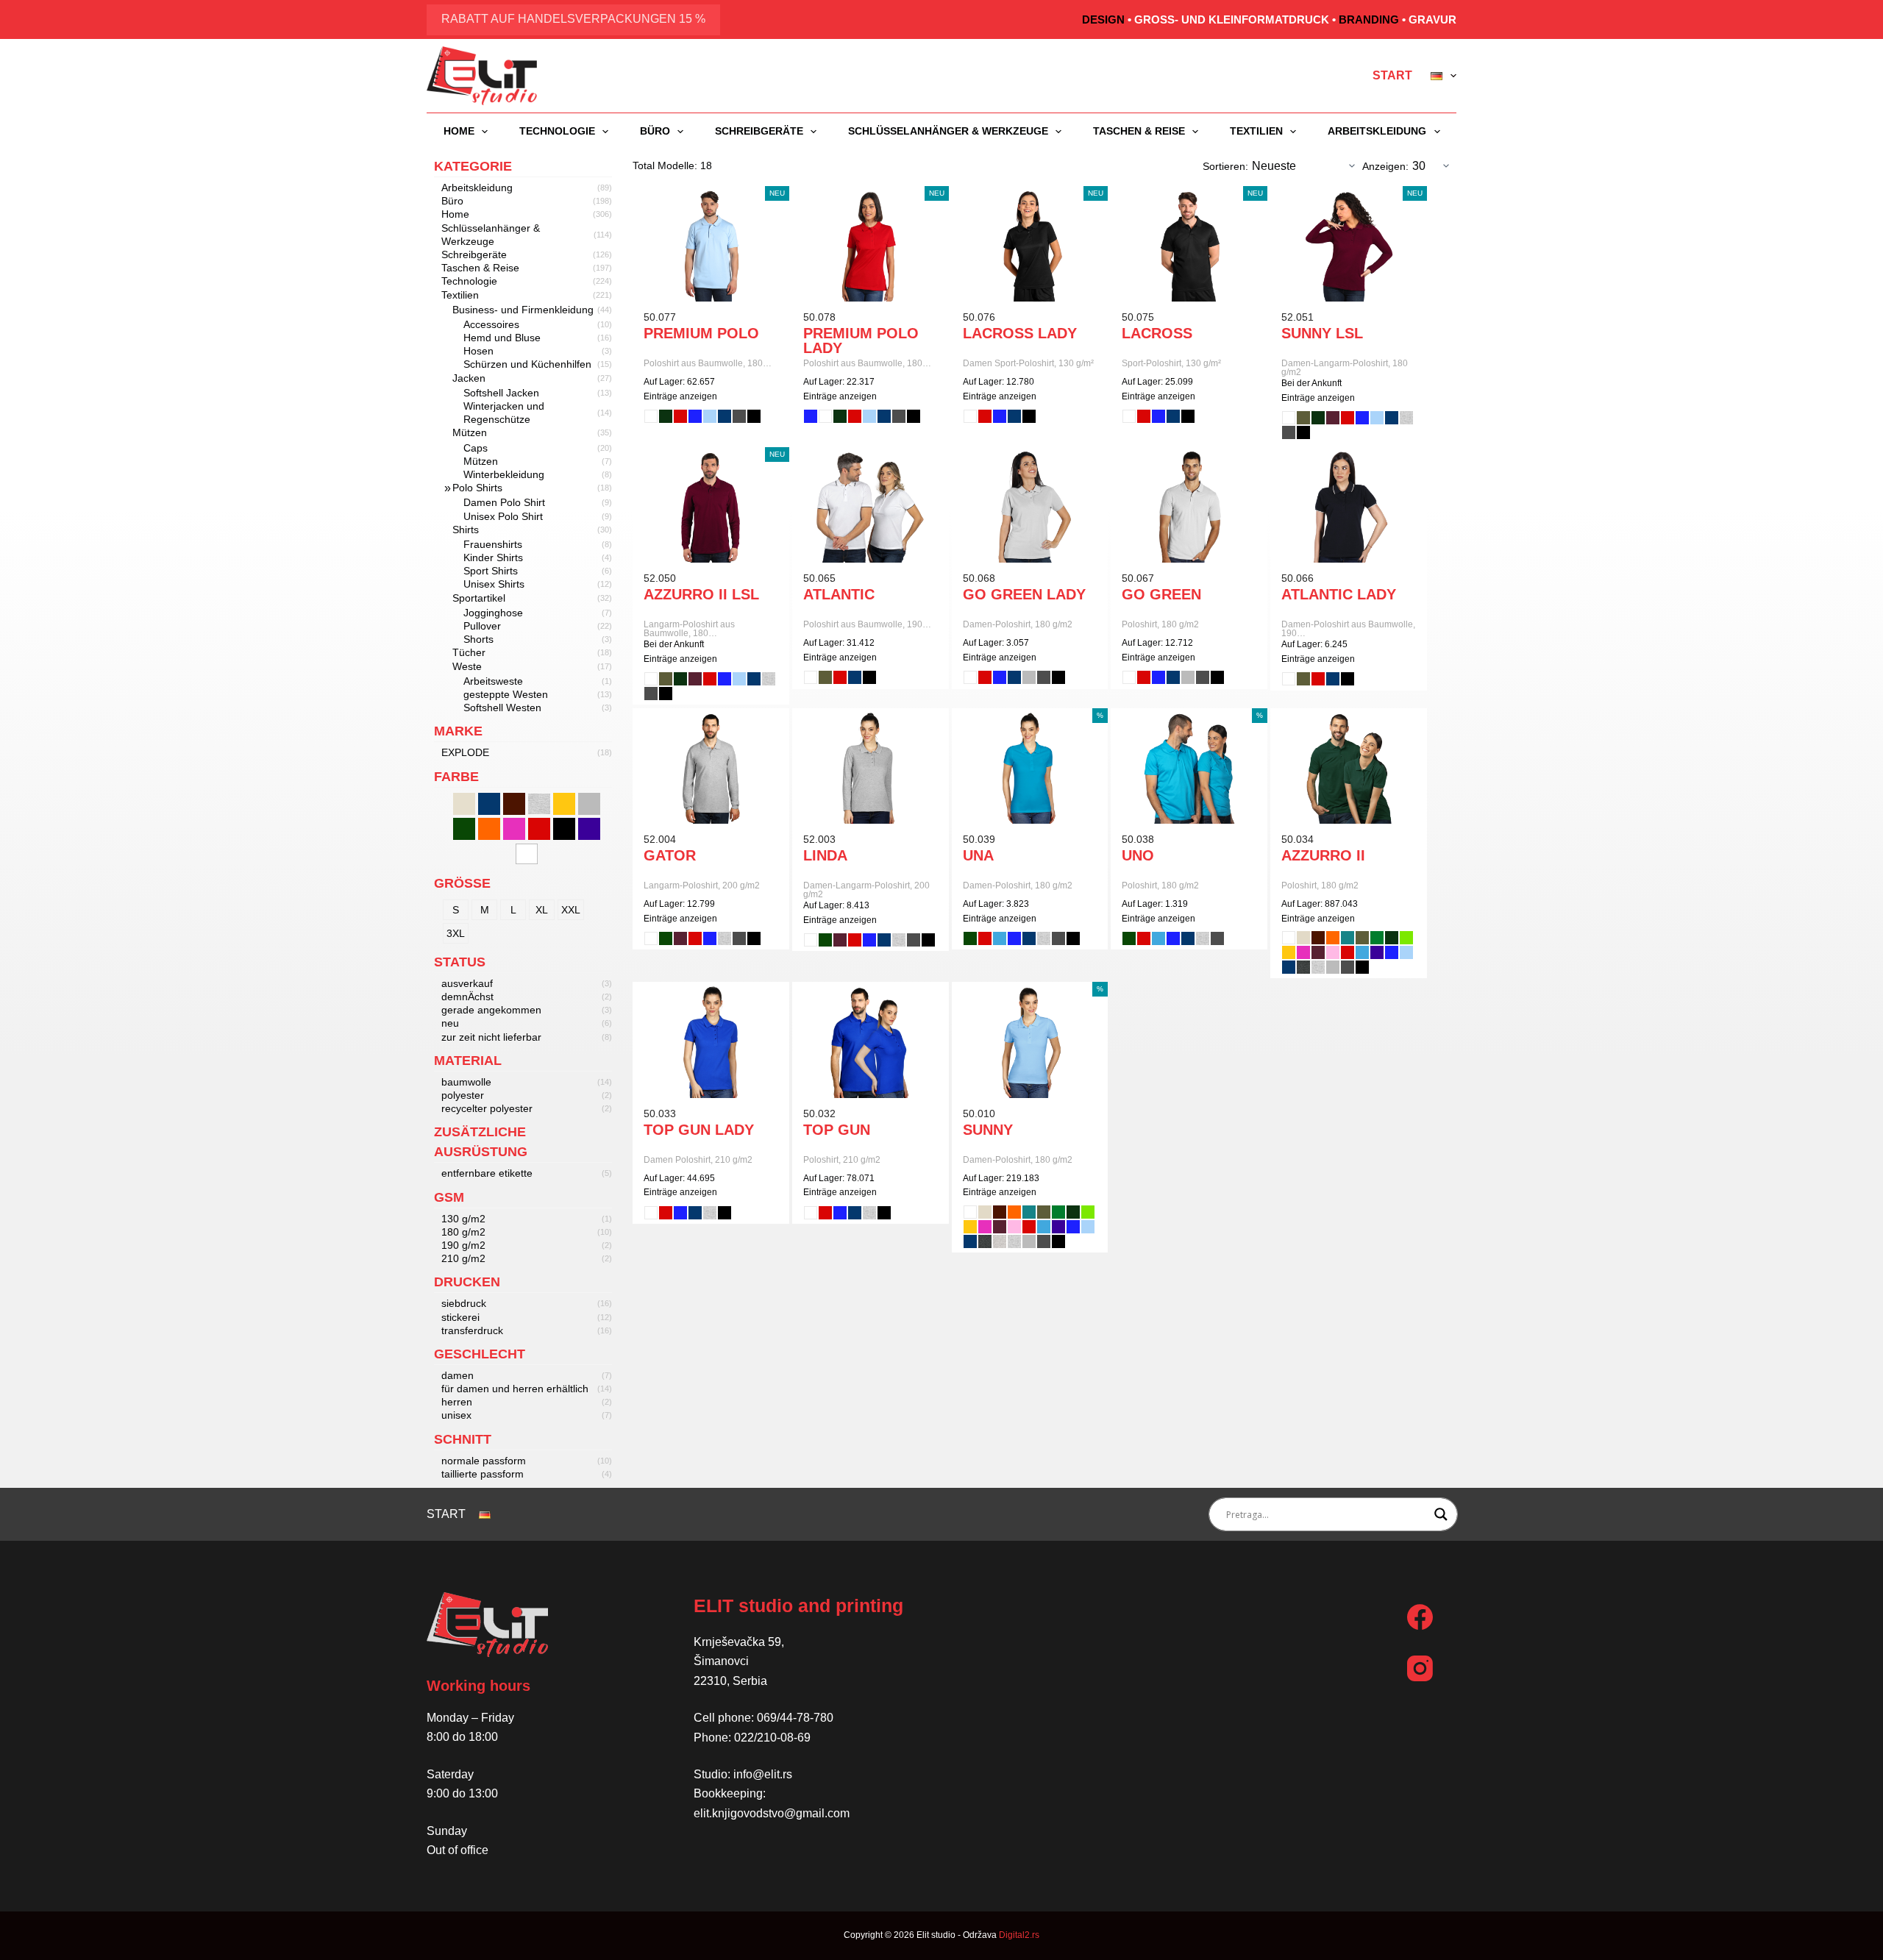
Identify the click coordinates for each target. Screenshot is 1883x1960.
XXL (571, 910)
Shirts (466, 530)
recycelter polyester (487, 1108)
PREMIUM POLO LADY (861, 341)
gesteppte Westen (506, 694)
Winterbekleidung (504, 474)
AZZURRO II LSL (701, 594)
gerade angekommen (491, 1010)
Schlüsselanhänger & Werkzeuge (948, 131)
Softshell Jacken (501, 393)
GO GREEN (1161, 594)
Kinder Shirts (493, 557)
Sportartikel (479, 598)
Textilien (1256, 131)
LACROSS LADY (1020, 333)
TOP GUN (837, 1130)
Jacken (469, 378)
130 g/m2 (463, 1219)
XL (542, 910)
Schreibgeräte (759, 131)
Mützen (470, 432)
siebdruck (464, 1303)
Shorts (478, 639)
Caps (476, 448)
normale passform (484, 1461)
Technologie (557, 131)
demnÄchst (467, 997)
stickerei (460, 1317)
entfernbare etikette (487, 1173)
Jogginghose (493, 613)
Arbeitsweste (493, 681)
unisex (456, 1415)
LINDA (825, 855)
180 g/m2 (463, 1232)
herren (457, 1402)
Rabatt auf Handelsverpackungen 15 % (573, 19)
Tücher (469, 652)
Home (459, 131)
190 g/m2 (463, 1245)
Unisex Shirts (494, 584)
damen (458, 1375)
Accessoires (491, 324)
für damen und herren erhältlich (515, 1389)
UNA (978, 855)
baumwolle (466, 1082)
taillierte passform (483, 1474)
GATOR (670, 855)
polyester (463, 1095)
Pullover (482, 626)
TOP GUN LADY (699, 1130)
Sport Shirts (491, 571)
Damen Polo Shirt (504, 502)
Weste (467, 666)
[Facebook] (1420, 1617)
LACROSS (1157, 333)
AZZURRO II (1323, 855)
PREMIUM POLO (701, 333)
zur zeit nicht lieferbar (491, 1037)
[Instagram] (1420, 1668)
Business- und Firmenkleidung (523, 310)
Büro (655, 131)
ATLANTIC (839, 594)
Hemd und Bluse (502, 338)
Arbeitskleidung (1377, 131)
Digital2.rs (1019, 1935)
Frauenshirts (493, 544)
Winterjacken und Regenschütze (504, 413)
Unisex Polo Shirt (503, 516)
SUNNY (988, 1130)
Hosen (478, 351)
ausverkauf (467, 983)
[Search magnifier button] (1441, 1514)
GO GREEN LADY (1024, 594)
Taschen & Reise (1139, 131)
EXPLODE (465, 752)
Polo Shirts (477, 488)
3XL (456, 933)
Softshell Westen (502, 708)
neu (450, 1023)
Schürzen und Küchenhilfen (527, 364)
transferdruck (472, 1330)
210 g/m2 (463, 1258)
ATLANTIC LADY (1339, 594)
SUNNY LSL (1322, 333)
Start (1392, 75)
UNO (1138, 855)
